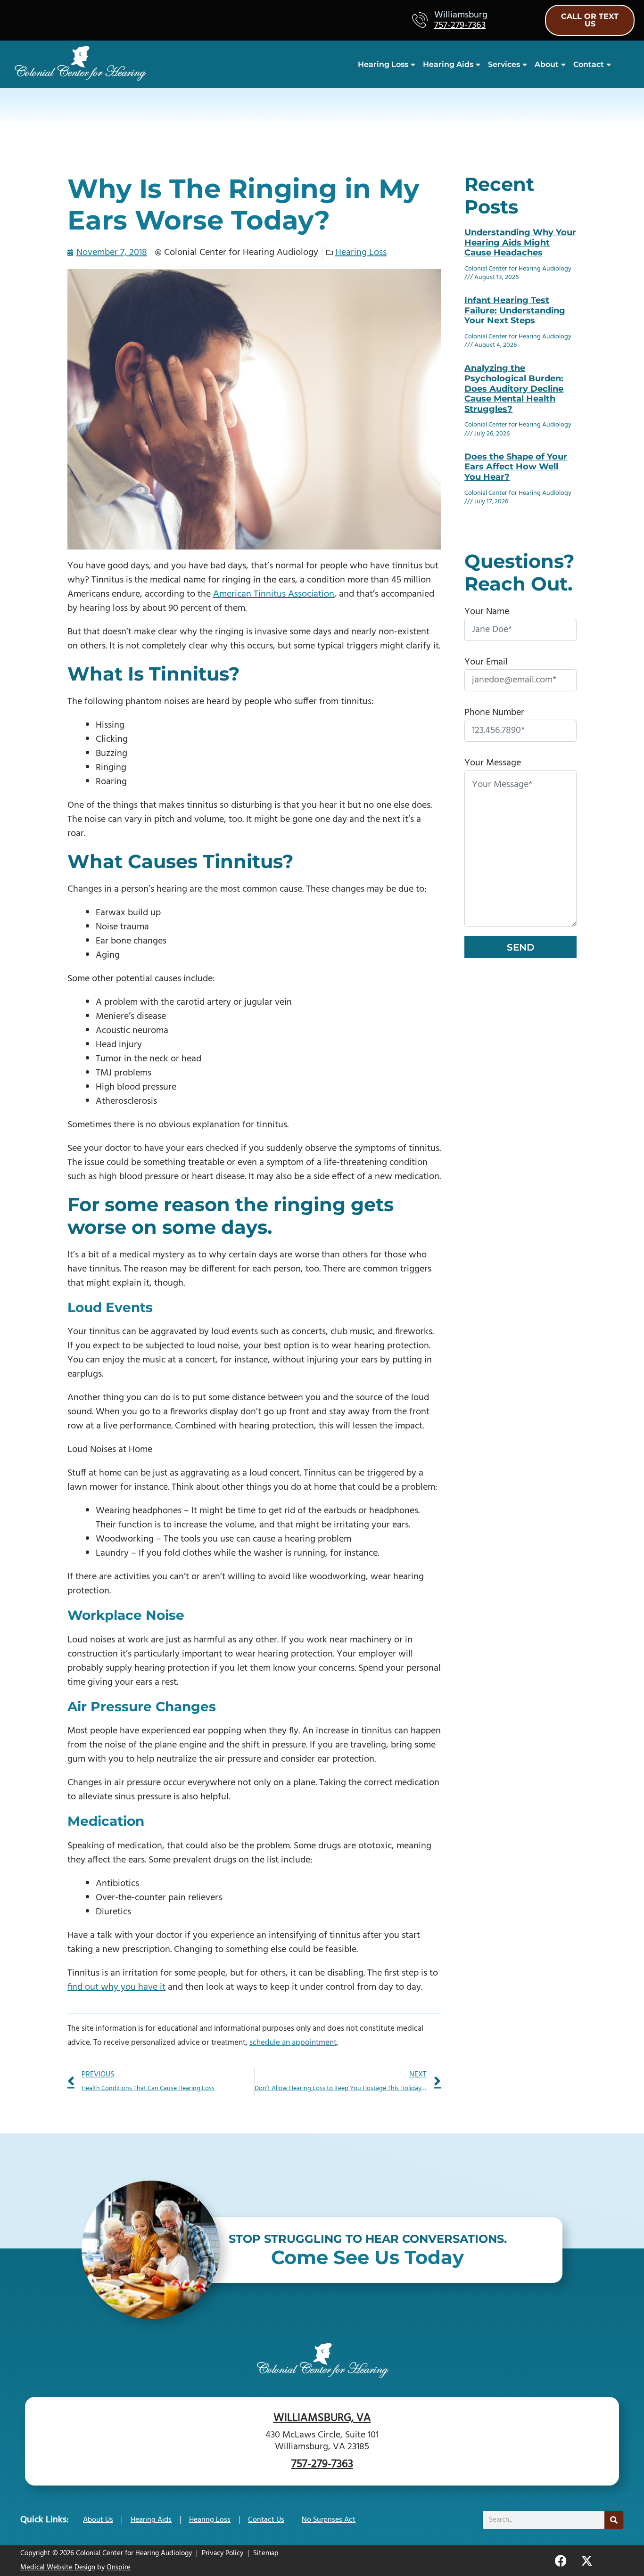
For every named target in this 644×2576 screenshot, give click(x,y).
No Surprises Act (329, 2520)
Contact (589, 64)
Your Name (487, 612)
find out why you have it (116, 1987)
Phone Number (494, 713)
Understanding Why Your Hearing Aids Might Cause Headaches (520, 242)
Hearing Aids (448, 64)
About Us (98, 2520)
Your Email (486, 662)
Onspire (119, 2568)
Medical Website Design (58, 2568)
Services (504, 64)
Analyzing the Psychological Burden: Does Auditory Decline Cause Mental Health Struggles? (514, 388)
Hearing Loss (383, 64)
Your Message (493, 763)
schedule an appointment (293, 2043)
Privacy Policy (223, 2553)
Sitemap (266, 2553)
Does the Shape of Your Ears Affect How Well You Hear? (516, 467)
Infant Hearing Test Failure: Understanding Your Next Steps (515, 310)
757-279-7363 (460, 25)
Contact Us (266, 2520)
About (547, 64)
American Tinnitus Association (274, 594)
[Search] (614, 2520)
